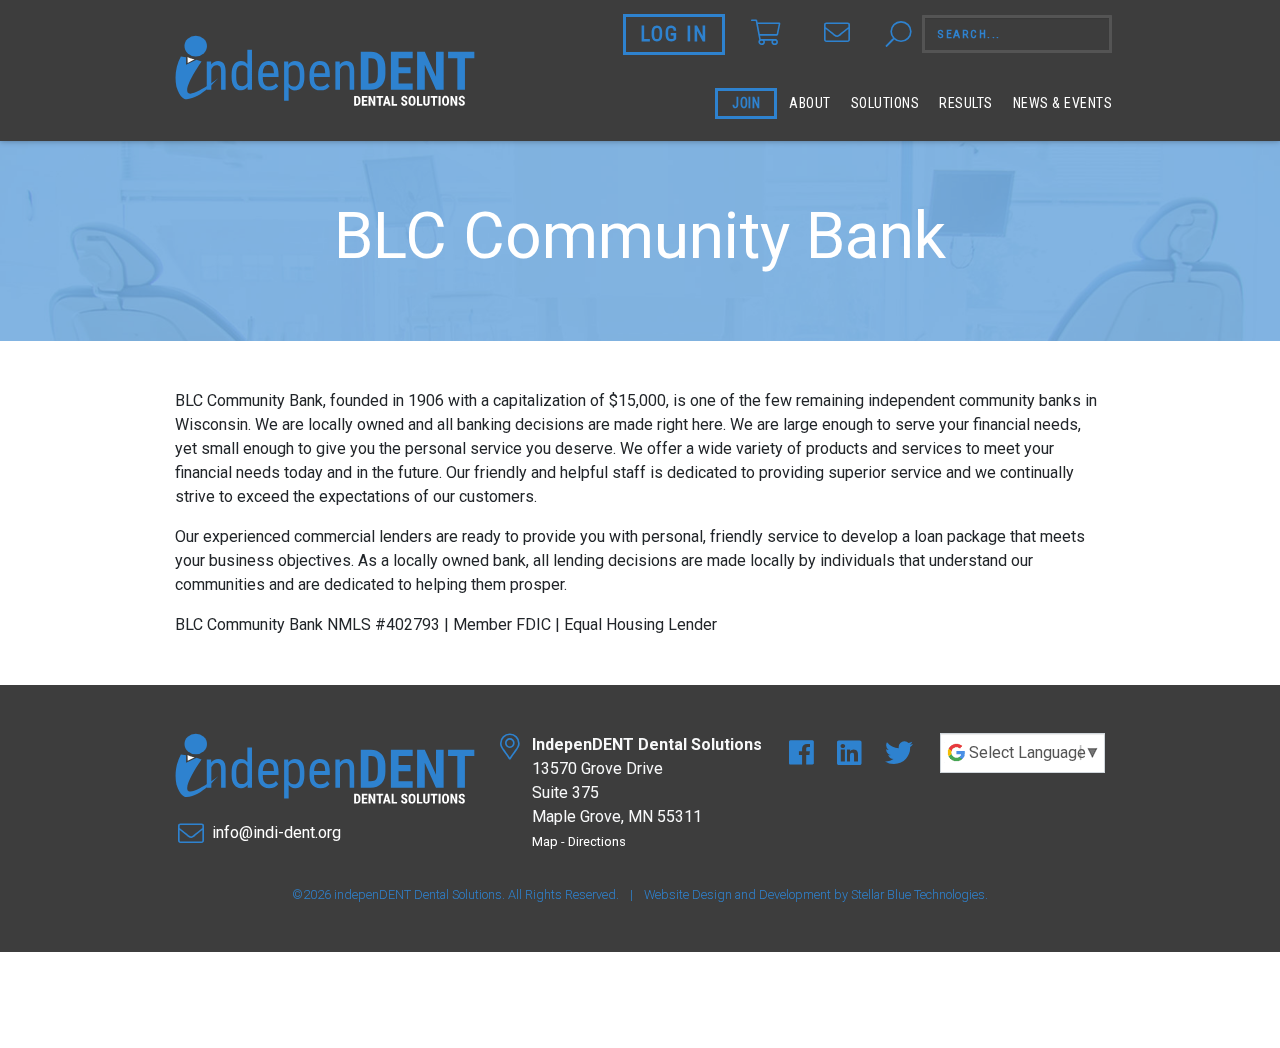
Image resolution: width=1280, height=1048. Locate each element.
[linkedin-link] (853, 753)
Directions (597, 841)
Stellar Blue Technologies (918, 894)
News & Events (1063, 103)
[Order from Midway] (765, 33)
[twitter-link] (899, 753)
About (810, 103)
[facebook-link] (805, 753)
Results (966, 103)
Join (746, 103)
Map (545, 841)
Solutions (885, 103)
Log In (674, 34)
